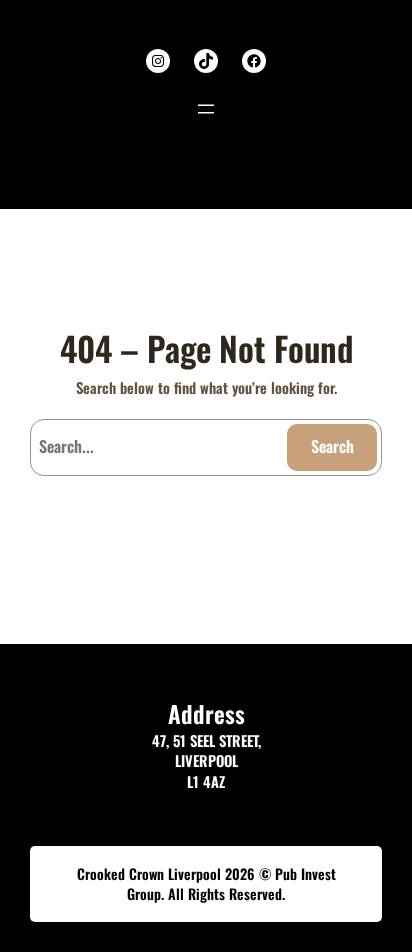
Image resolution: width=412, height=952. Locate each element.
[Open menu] (206, 109)
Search (332, 446)
